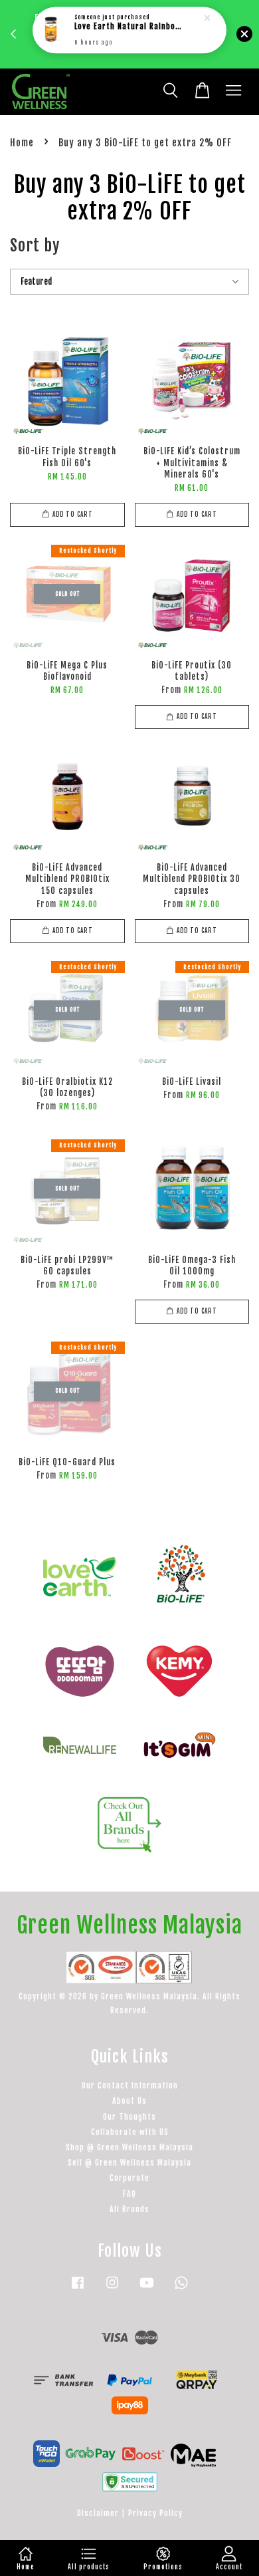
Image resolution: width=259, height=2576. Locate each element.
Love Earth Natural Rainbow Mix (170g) (130, 18)
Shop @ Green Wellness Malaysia (129, 2147)
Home (22, 143)
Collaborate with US (130, 2132)
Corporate (129, 2178)
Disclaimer (98, 2513)
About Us (129, 2101)
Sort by (35, 245)
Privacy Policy (155, 2513)
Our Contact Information (130, 2085)
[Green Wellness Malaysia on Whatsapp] (181, 2289)
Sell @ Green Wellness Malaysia (129, 2163)
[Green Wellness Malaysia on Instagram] (112, 2289)
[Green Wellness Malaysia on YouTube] (147, 2289)
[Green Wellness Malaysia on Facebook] (78, 2289)
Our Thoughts (129, 2117)
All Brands (129, 2209)
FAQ (129, 2194)
